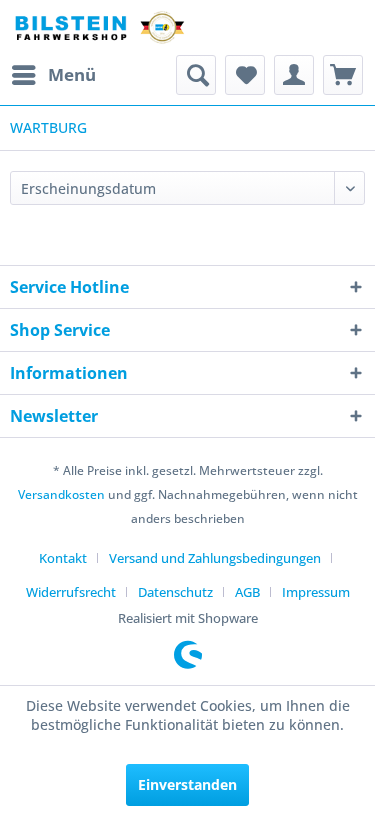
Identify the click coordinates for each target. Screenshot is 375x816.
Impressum (316, 592)
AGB (247, 592)
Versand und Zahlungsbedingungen (215, 558)
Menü (72, 74)
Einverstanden (187, 784)
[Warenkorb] (343, 75)
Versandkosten (61, 494)
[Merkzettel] (245, 75)
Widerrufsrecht (71, 592)
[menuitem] (53, 75)
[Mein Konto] (294, 75)
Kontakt (63, 558)
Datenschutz (175, 592)
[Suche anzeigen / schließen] (196, 75)
